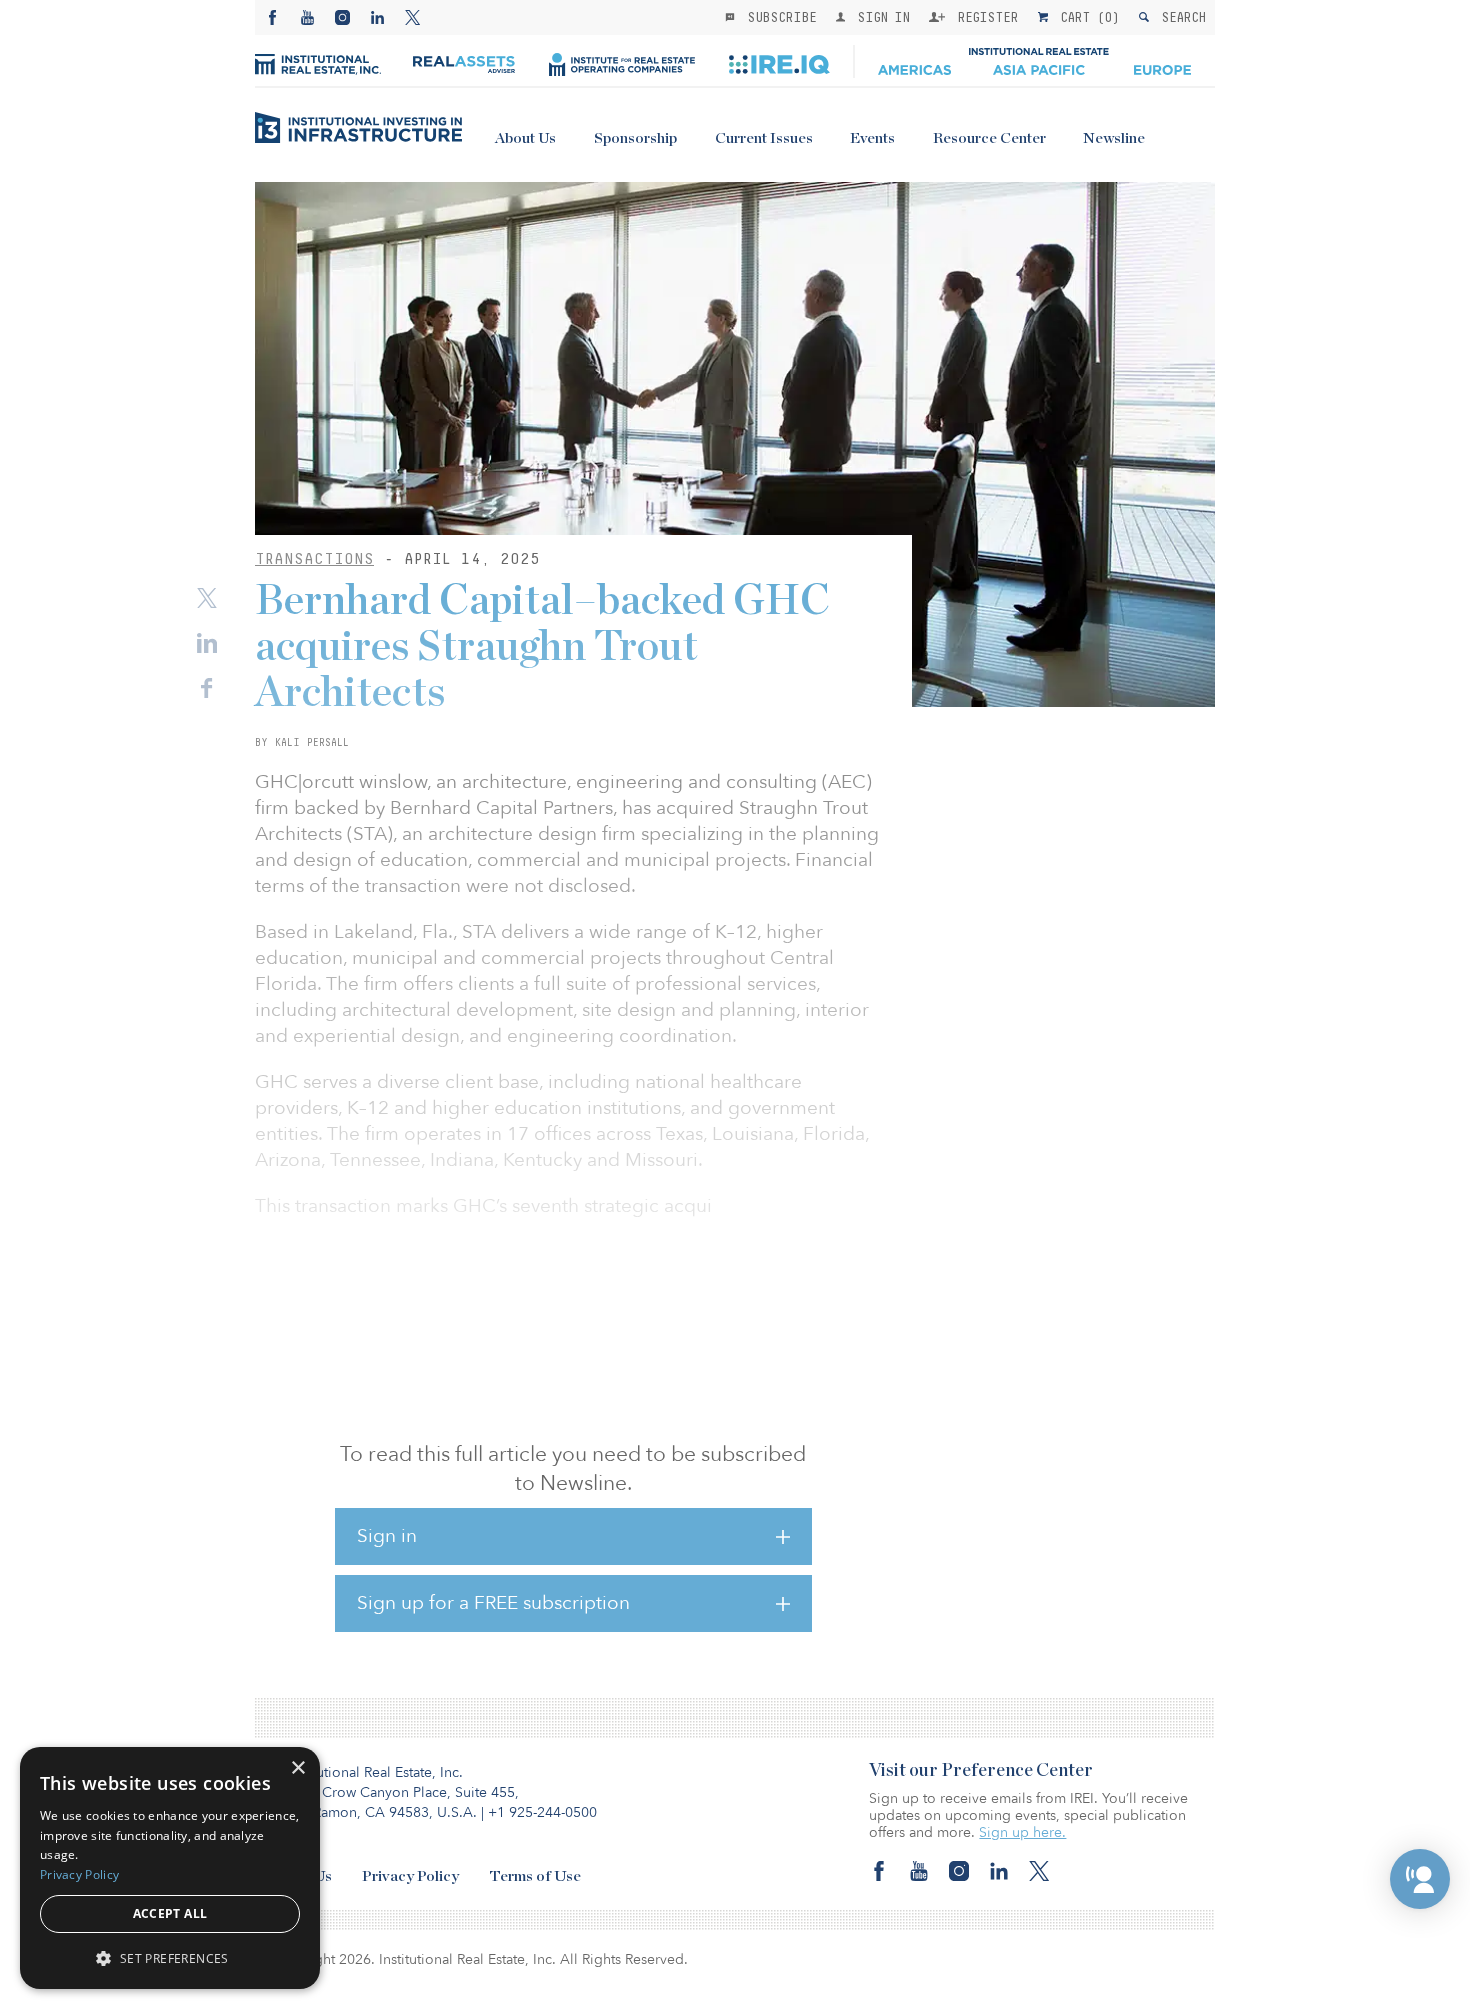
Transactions (314, 558)
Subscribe (778, 17)
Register (984, 17)
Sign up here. (1022, 1832)
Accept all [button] (170, 1913)
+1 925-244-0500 (542, 1812)
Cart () (1086, 17)
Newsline (1114, 138)
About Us (525, 138)
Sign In (879, 17)
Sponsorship (635, 138)
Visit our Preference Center (981, 1771)
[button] (1420, 1879)
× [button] (297, 1768)
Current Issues (764, 138)
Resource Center (989, 138)
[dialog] (170, 1868)
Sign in (387, 1536)
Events (872, 138)
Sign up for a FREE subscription (493, 1603)
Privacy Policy (410, 1876)
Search (1179, 17)
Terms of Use (535, 1876)
